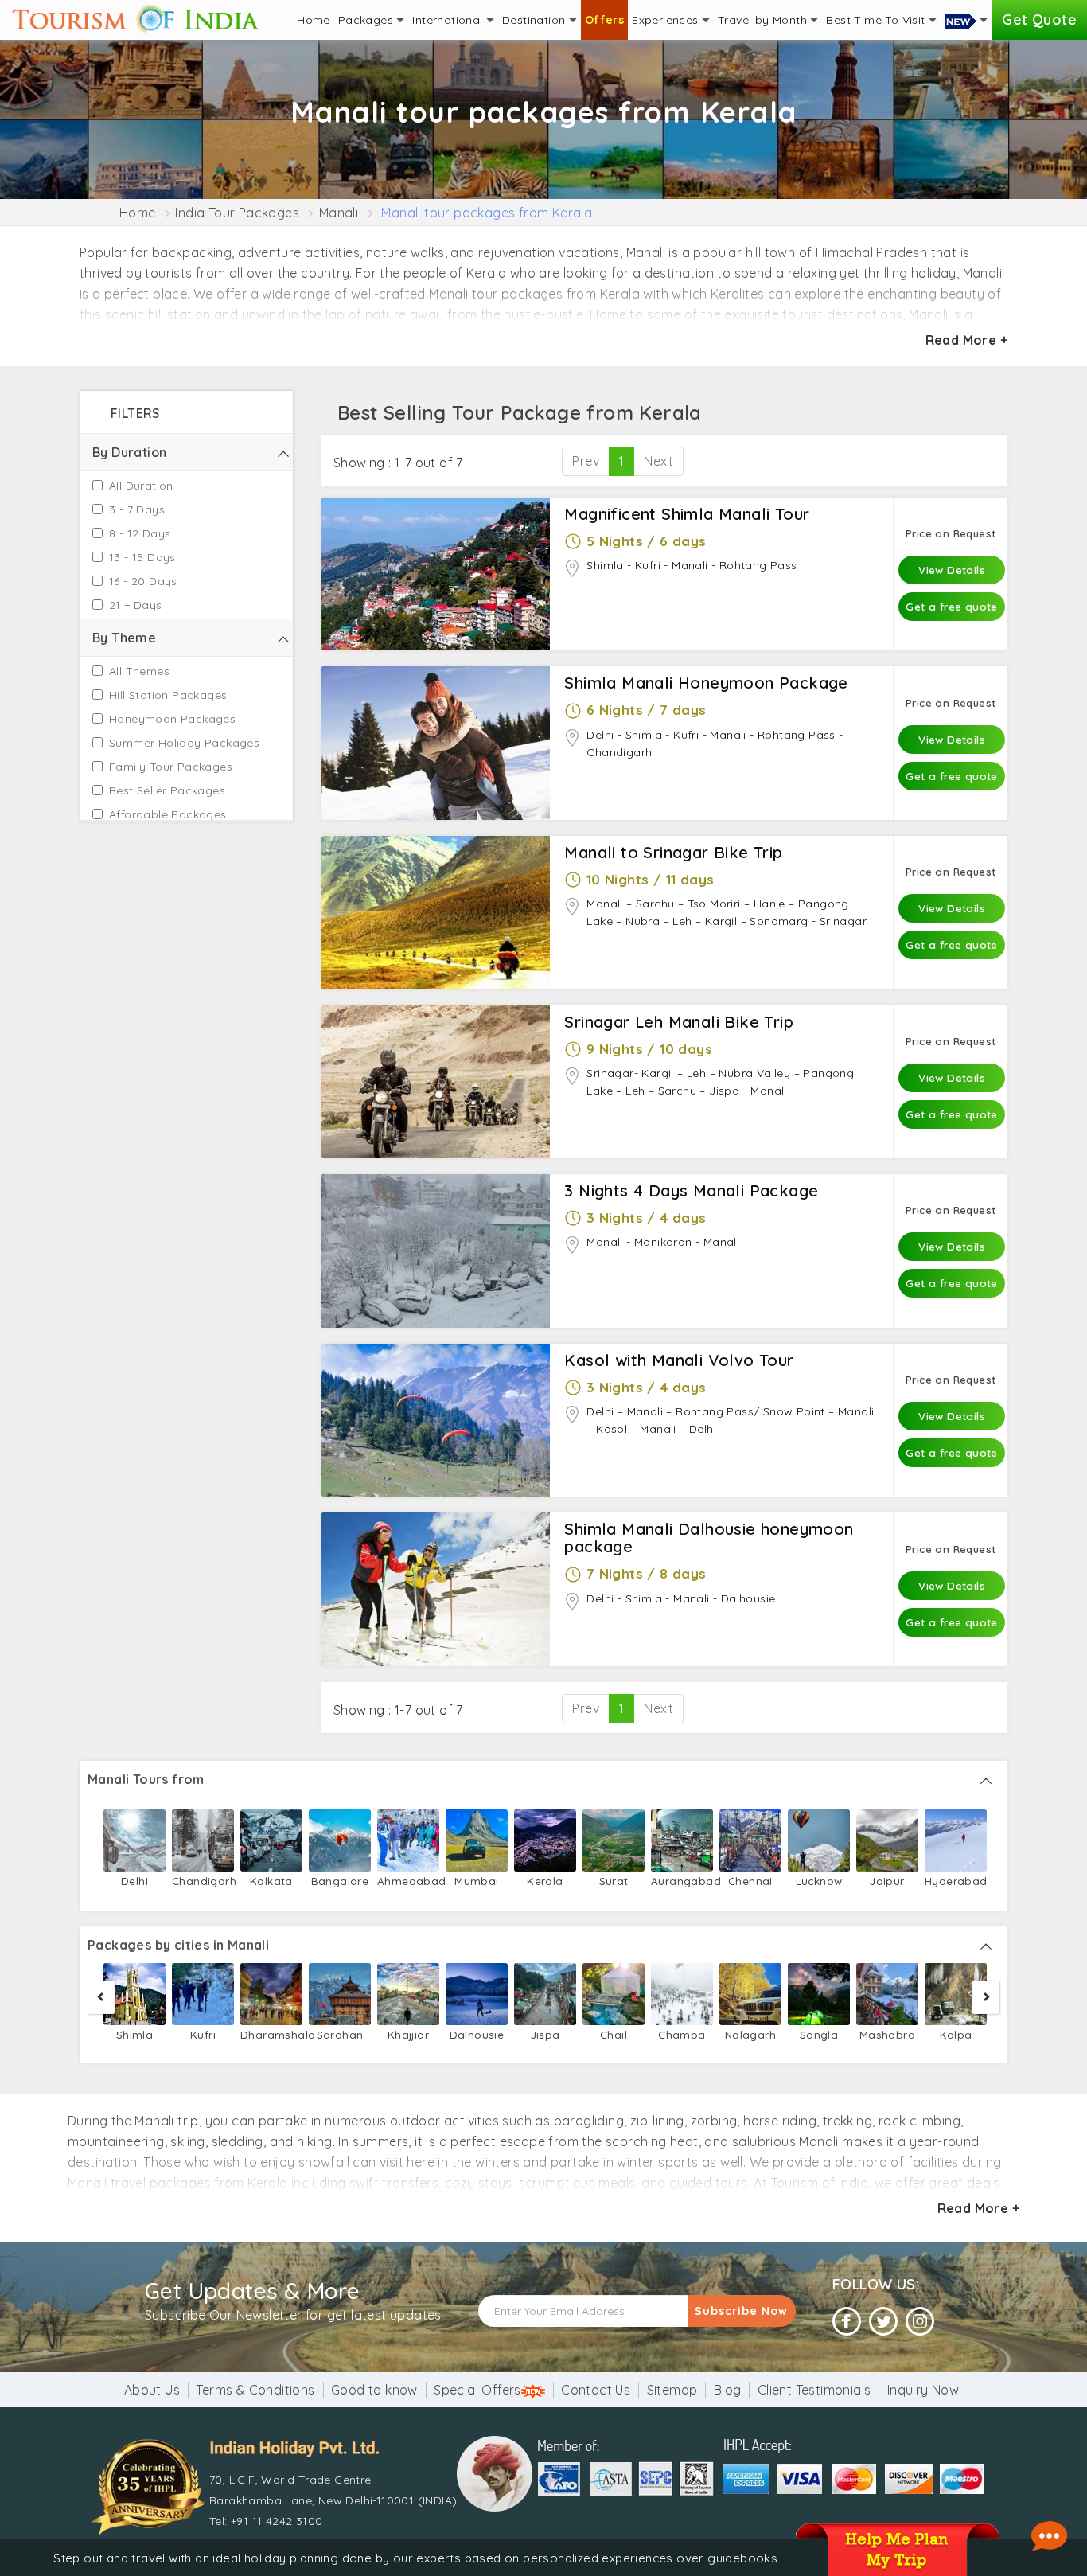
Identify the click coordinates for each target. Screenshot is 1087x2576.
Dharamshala (271, 2034)
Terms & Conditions (255, 2390)
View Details (952, 570)
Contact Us (596, 2390)
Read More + (966, 340)
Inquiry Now (923, 2390)
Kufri (203, 2034)
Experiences (667, 20)
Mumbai (476, 1881)
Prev (586, 461)
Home (314, 20)
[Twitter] (883, 2322)
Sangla (819, 2034)
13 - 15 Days (142, 557)
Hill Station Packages (168, 695)
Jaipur (887, 1881)
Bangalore (340, 1881)
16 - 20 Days (143, 581)
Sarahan (340, 2034)
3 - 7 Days (137, 509)
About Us (152, 2390)
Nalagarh (750, 2034)
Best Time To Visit (877, 20)
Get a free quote (951, 606)
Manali (339, 213)
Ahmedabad (408, 1881)
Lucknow (819, 1881)
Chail (614, 2034)
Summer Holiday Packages (184, 743)
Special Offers (477, 2390)
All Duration (141, 486)
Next (658, 461)
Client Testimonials (814, 2390)
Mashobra (887, 2034)
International (449, 20)
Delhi (134, 1881)
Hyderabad (956, 1881)
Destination (536, 20)
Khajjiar (408, 2034)
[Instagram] (920, 2322)
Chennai (750, 1881)
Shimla (134, 2034)
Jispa (545, 2034)
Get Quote (1039, 20)
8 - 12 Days (140, 533)
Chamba (682, 2034)
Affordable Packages (168, 814)
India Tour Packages (237, 213)
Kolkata (271, 1881)
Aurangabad (682, 1881)
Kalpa (956, 2034)
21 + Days (136, 605)
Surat (614, 1881)
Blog (728, 2390)
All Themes (139, 671)
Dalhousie (477, 2034)
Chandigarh (203, 1881)
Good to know (374, 2390)
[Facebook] (847, 2322)
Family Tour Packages (171, 767)
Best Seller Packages (167, 790)
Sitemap (672, 2390)
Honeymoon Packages (172, 719)
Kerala (545, 1881)
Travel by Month (764, 20)
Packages (368, 20)
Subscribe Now (741, 2311)
